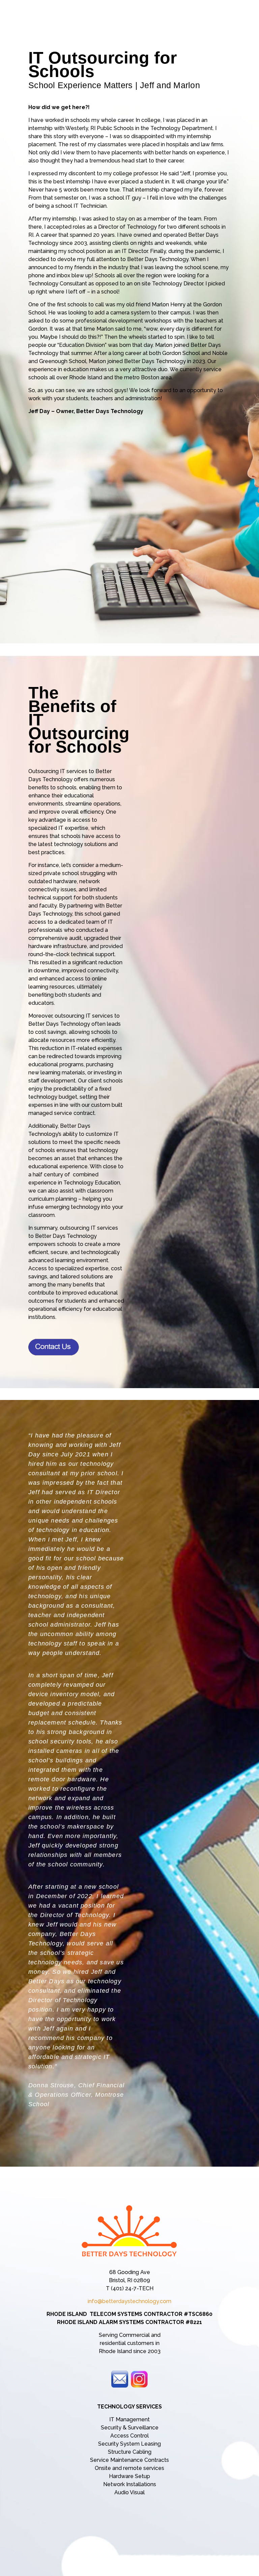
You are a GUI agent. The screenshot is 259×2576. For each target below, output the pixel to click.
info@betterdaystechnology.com (129, 2301)
